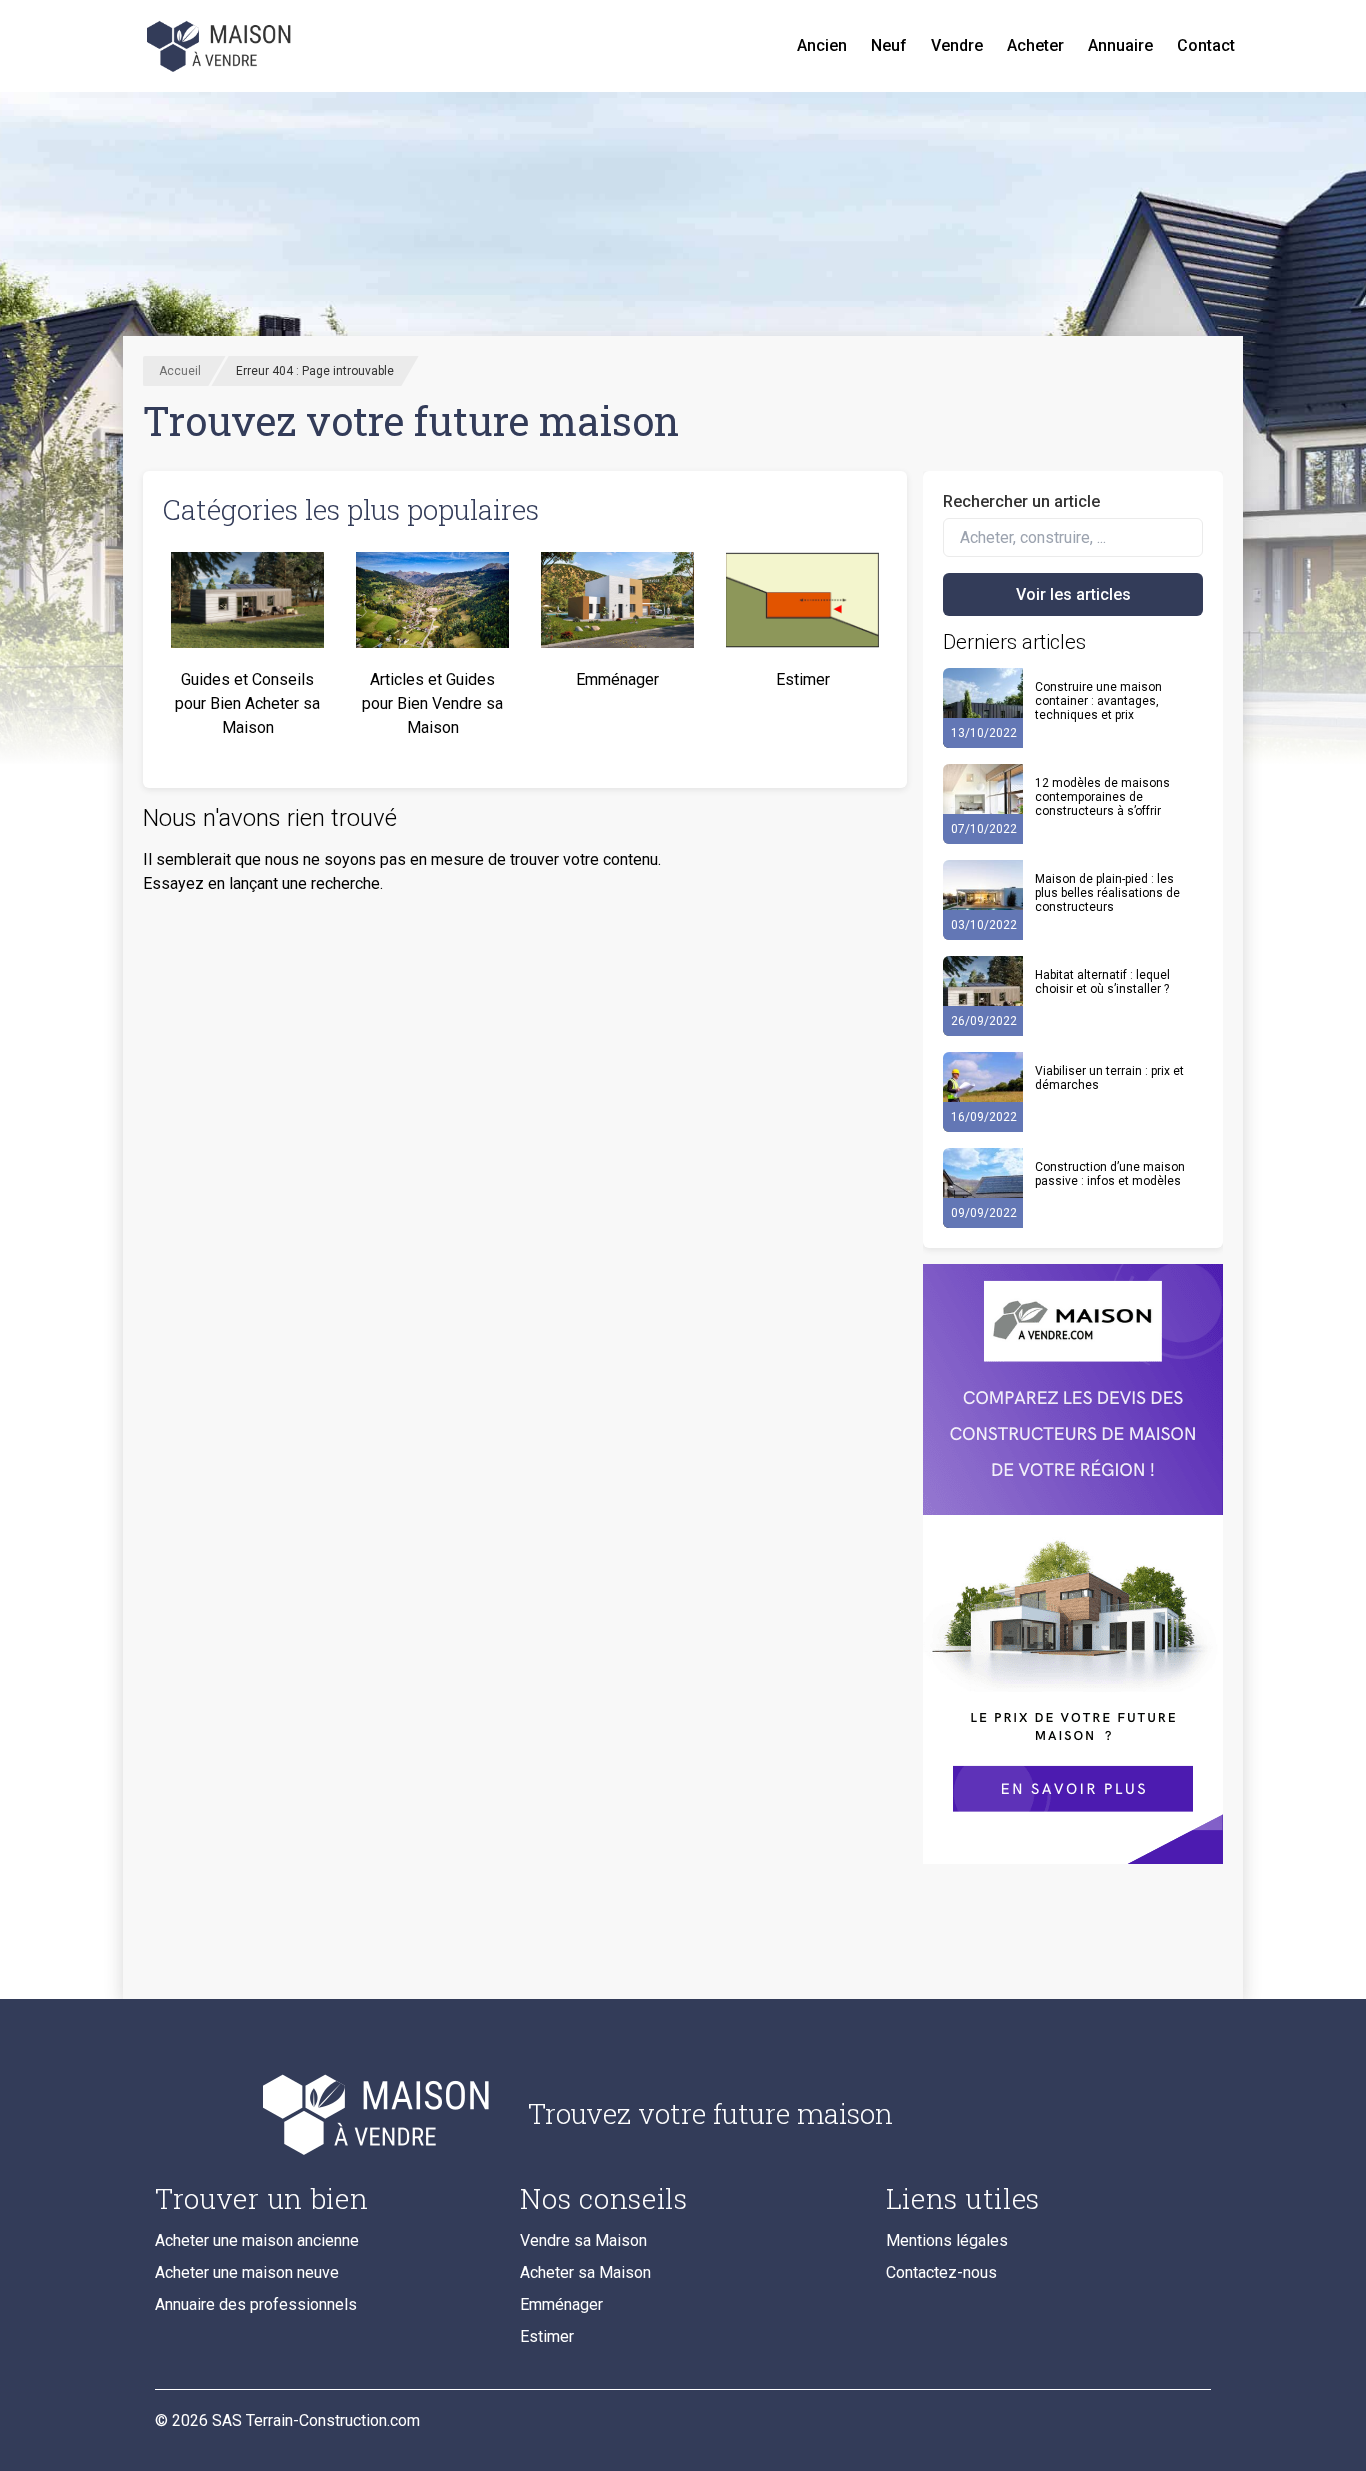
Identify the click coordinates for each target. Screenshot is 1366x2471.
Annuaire (1120, 45)
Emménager (561, 2304)
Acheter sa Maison (585, 2272)
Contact (1206, 45)
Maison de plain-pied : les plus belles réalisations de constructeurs (1107, 893)
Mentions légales (947, 2240)
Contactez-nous (941, 2272)
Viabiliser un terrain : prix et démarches (1109, 1078)
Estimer (547, 2336)
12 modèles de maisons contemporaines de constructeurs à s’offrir (1102, 797)
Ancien (822, 45)
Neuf (889, 45)
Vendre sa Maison (583, 2240)
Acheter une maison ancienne (257, 2240)
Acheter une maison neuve (247, 2272)
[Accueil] (221, 46)
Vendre (957, 45)
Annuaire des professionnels (256, 2304)
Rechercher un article (1021, 501)
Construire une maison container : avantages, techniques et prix (1098, 701)
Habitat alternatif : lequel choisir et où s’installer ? (1102, 982)
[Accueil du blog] (325, 2114)
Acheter (1035, 45)
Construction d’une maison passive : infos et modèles (1110, 1174)
